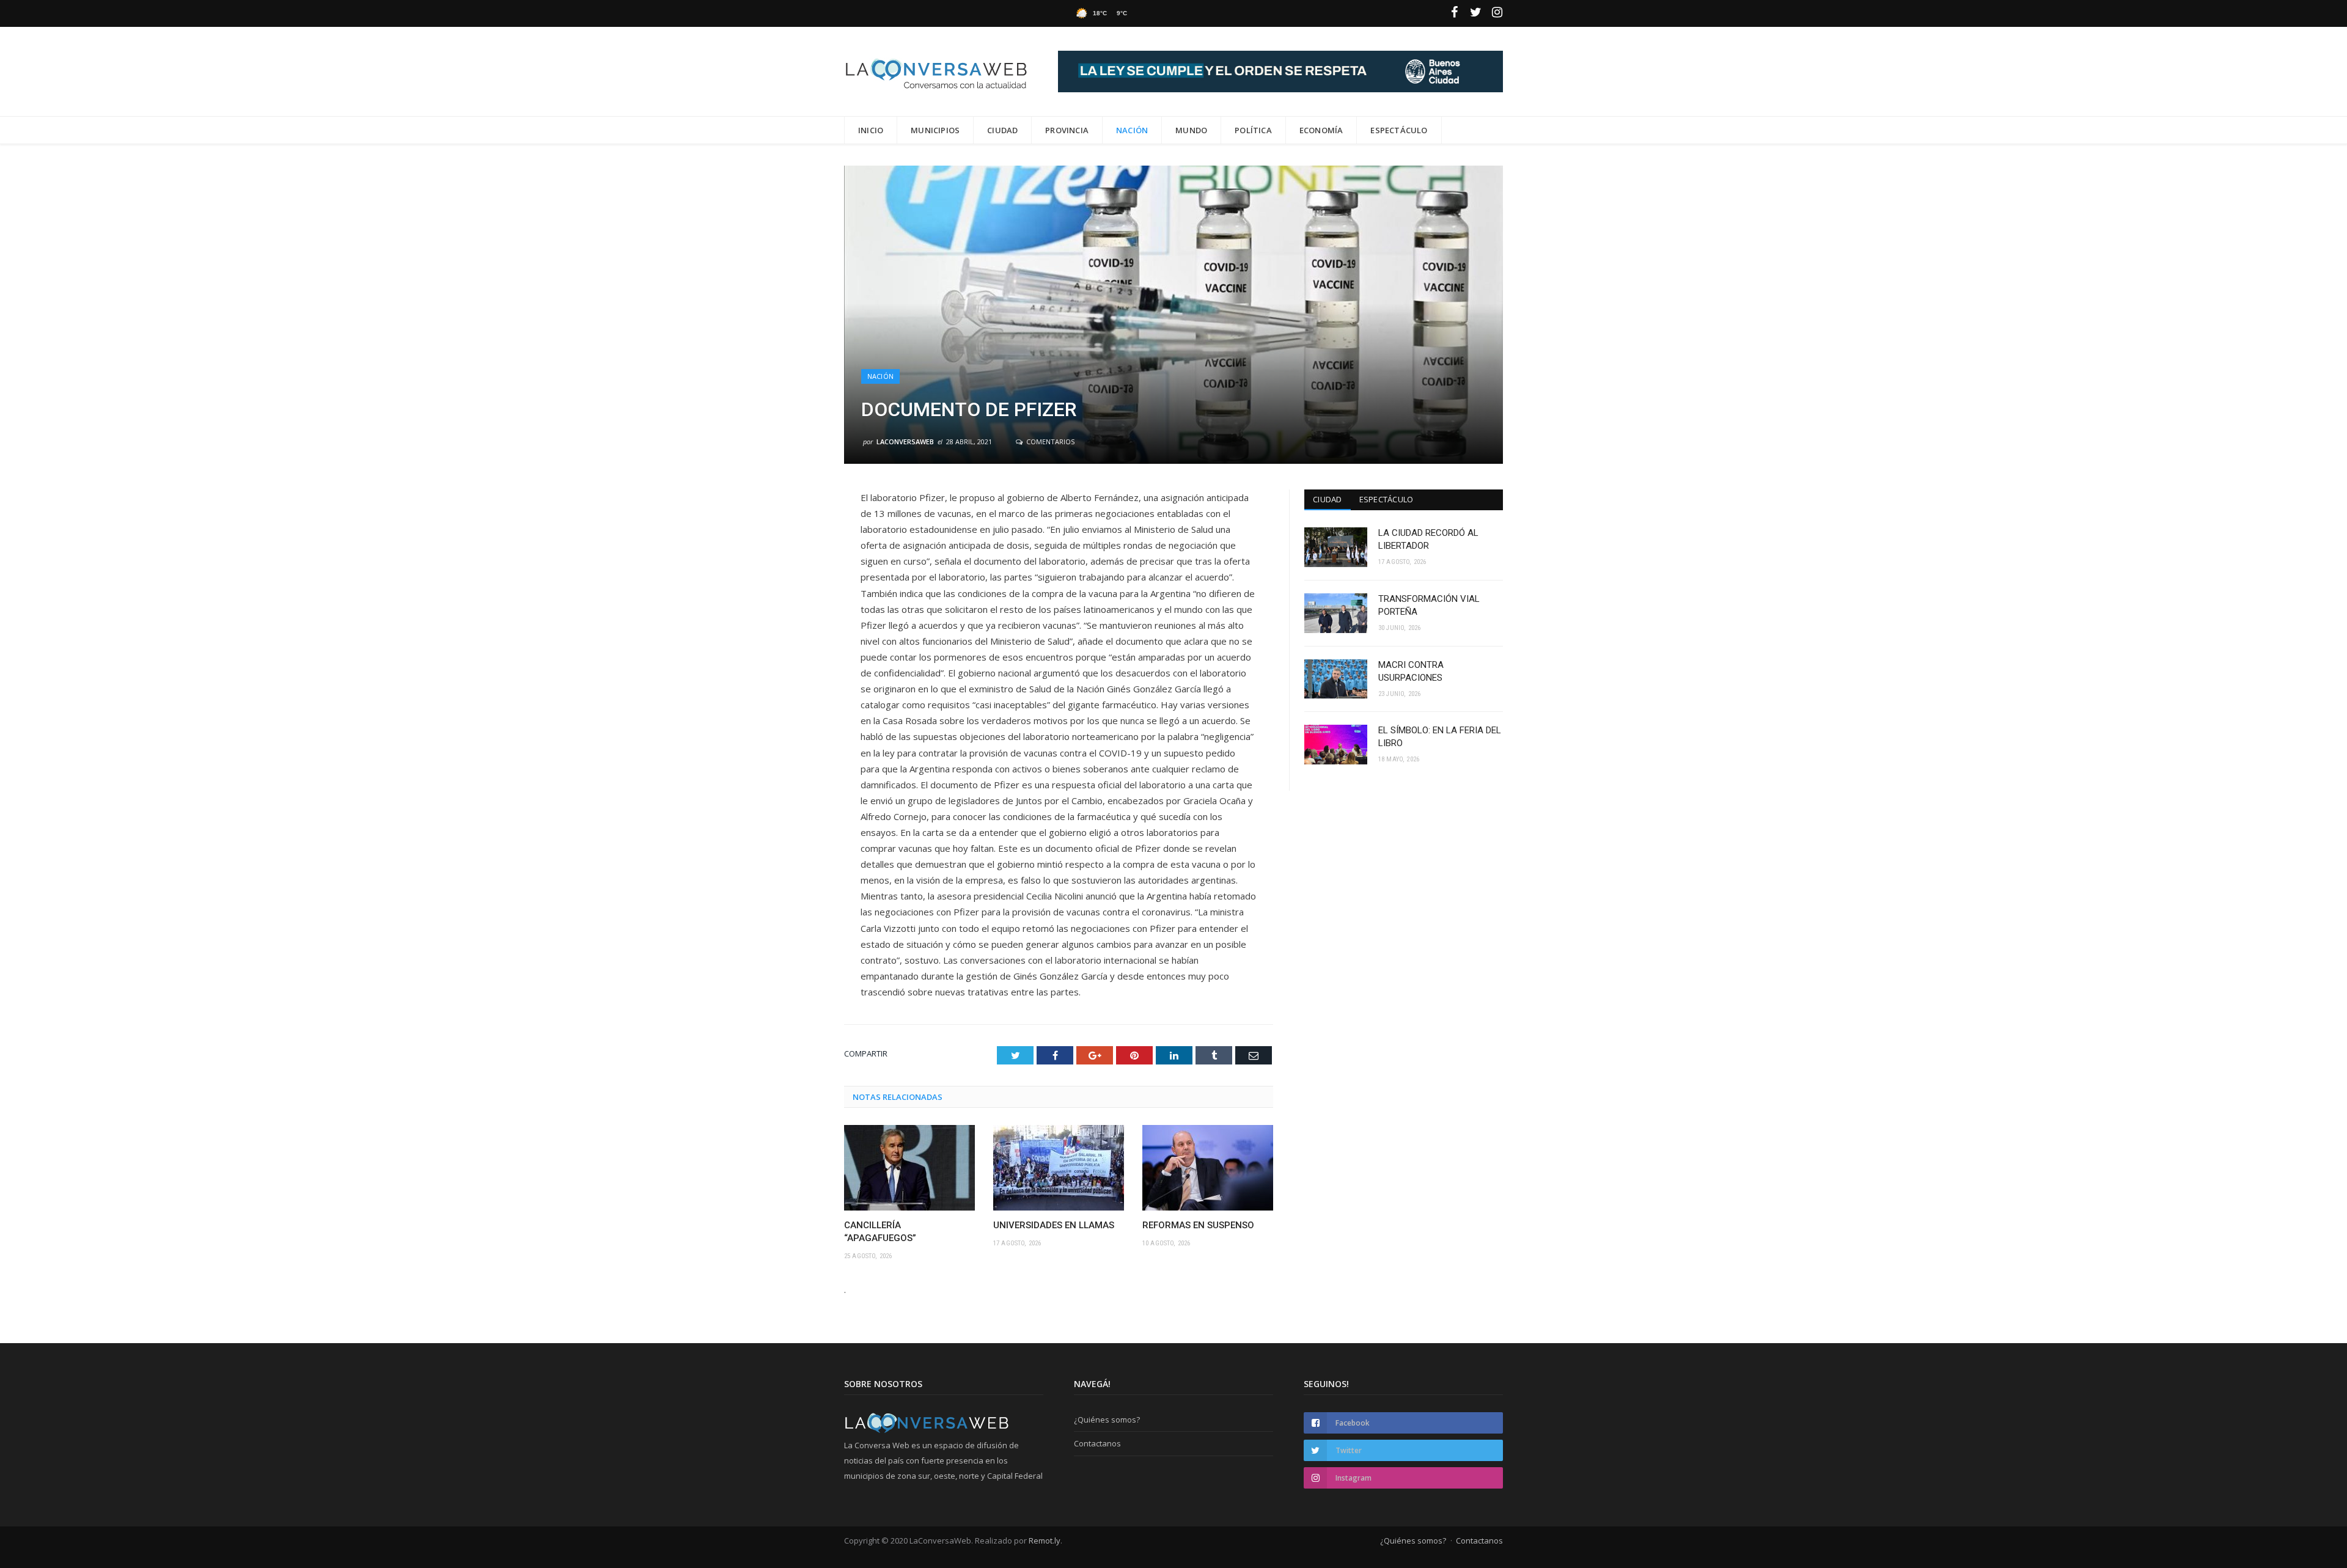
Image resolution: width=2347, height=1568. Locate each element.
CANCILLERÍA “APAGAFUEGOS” (880, 1232)
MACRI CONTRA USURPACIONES (1411, 671)
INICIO (871, 130)
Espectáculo (1399, 130)
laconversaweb (905, 441)
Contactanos (1097, 1443)
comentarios (1049, 441)
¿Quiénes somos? (1107, 1420)
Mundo (1191, 130)
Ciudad (1002, 130)
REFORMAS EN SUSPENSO (1198, 1225)
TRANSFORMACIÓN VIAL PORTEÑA (1429, 605)
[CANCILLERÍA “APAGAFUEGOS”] (909, 1168)
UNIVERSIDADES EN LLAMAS (1054, 1225)
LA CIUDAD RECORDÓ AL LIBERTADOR (1428, 539)
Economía (1321, 130)
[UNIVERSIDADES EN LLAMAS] (1059, 1168)
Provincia (1067, 130)
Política (1253, 130)
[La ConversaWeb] (936, 71)
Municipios (935, 130)
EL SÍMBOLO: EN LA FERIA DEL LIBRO (1440, 737)
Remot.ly (1045, 1541)
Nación (1132, 130)
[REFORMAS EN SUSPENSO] (1208, 1168)
